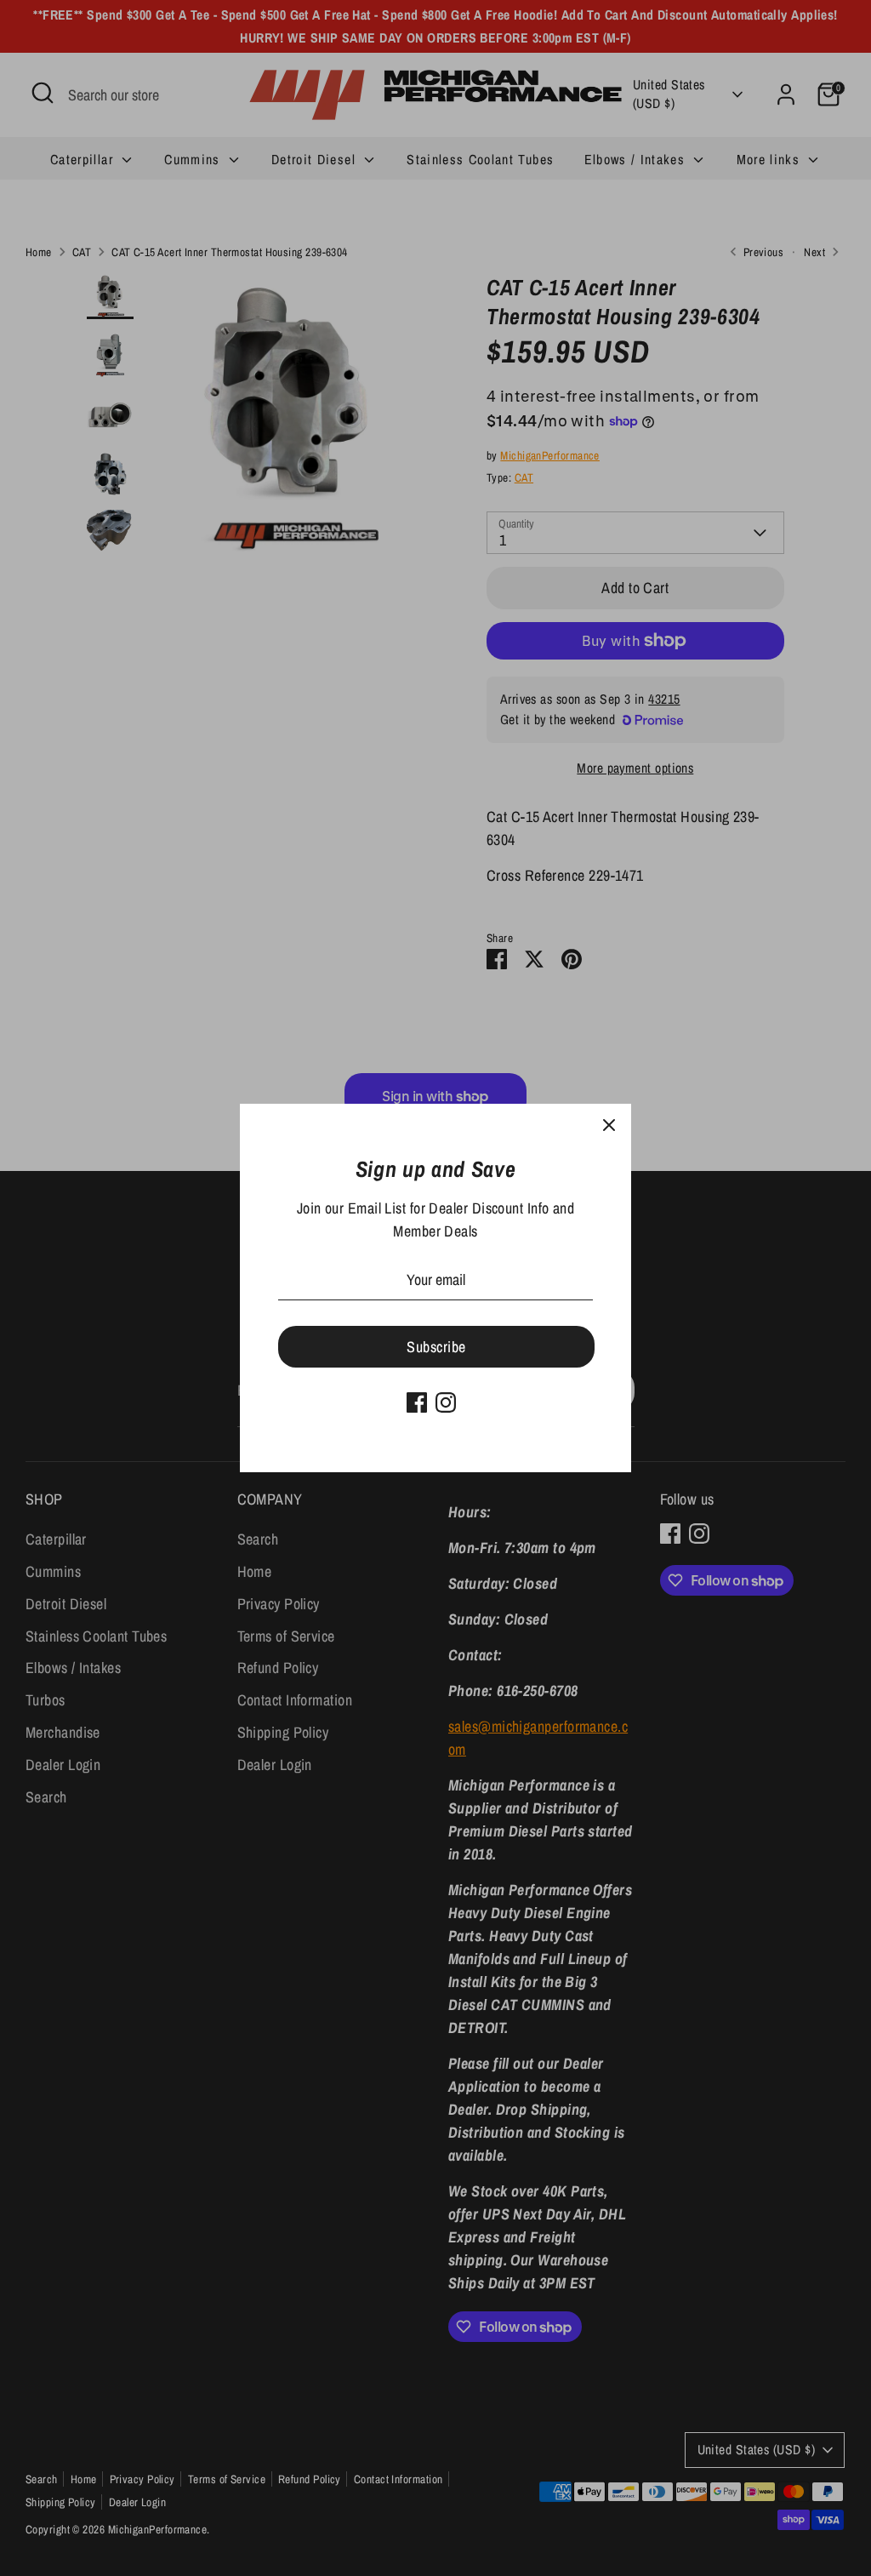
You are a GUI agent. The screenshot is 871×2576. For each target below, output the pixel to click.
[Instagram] (446, 1402)
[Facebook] (417, 1402)
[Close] (609, 1126)
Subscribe (436, 1347)
